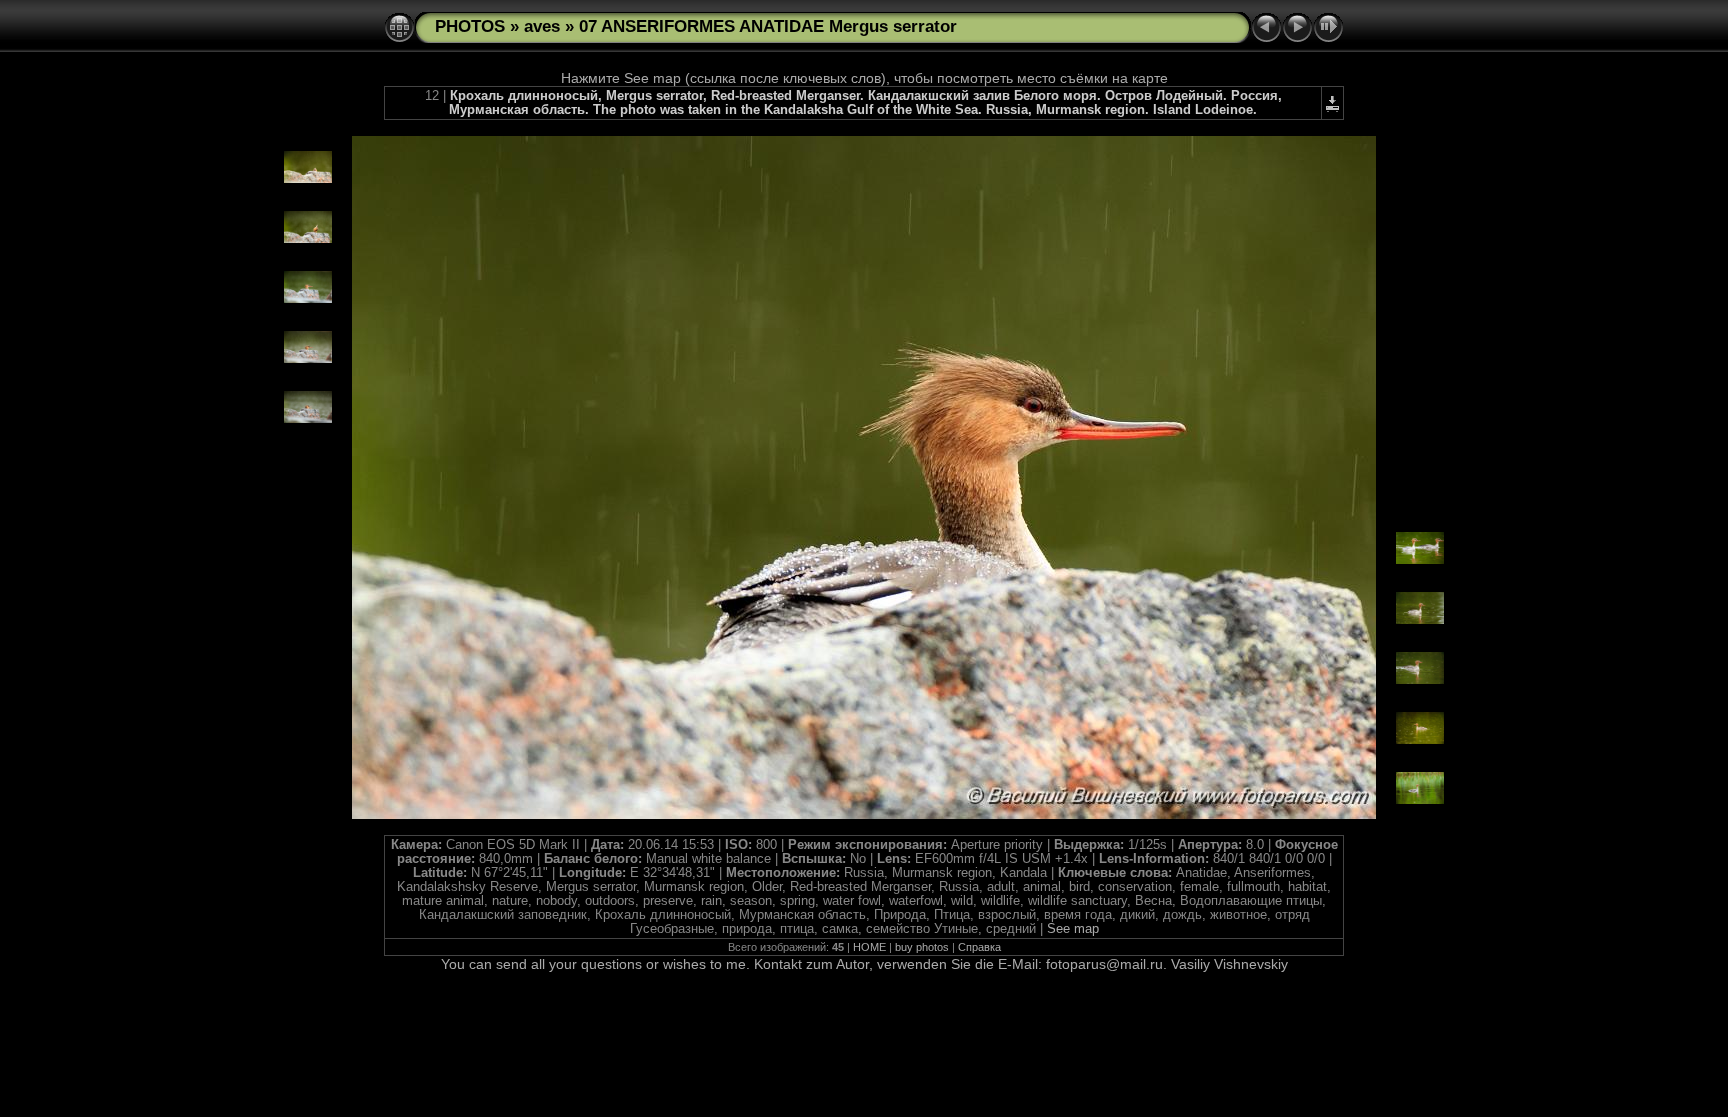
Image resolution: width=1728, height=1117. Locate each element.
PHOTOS (470, 26)
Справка (979, 947)
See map (1073, 929)
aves (542, 26)
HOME (869, 947)
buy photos (922, 947)
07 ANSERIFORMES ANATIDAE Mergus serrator (768, 26)
